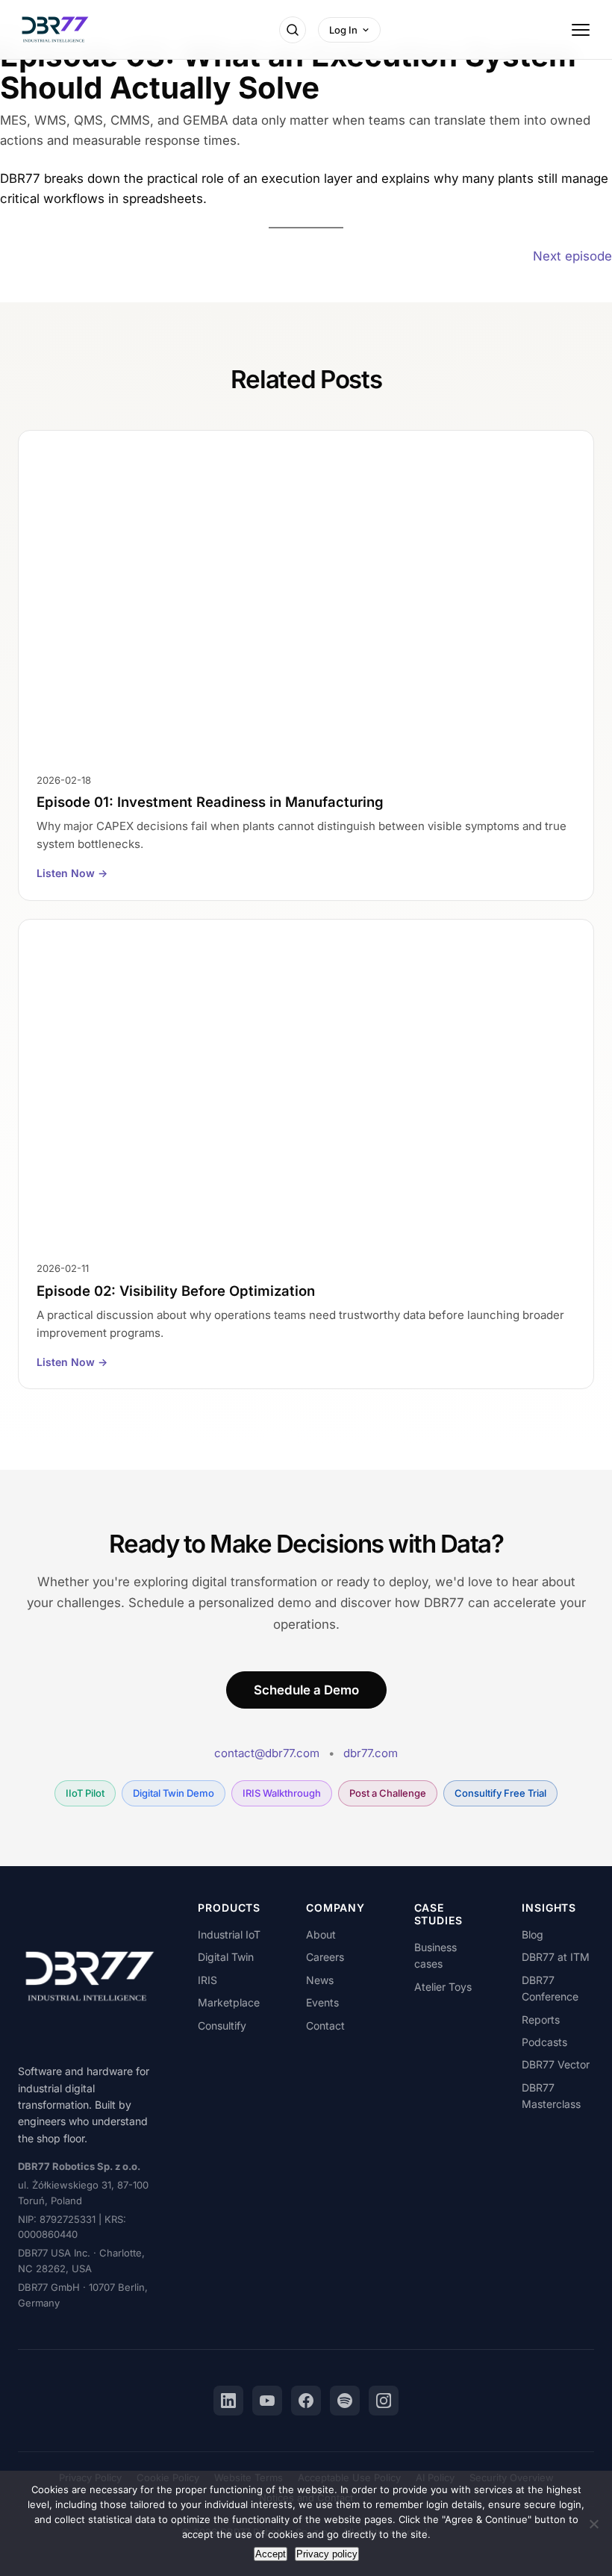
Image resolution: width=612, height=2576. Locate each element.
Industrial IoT (229, 1934)
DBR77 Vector (556, 2064)
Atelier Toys (443, 1987)
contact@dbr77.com (267, 1753)
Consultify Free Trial (500, 1793)
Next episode (572, 256)
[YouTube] (267, 2401)
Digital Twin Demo (174, 1793)
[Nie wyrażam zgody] (593, 2524)
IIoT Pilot (85, 1793)
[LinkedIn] (228, 2401)
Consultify (222, 2025)
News (320, 1980)
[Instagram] (384, 2401)
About (321, 1934)
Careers (325, 1957)
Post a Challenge (388, 1793)
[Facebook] (306, 2401)
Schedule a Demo (306, 1690)
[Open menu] (581, 30)
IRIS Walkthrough (282, 1793)
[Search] (293, 30)
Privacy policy (327, 2554)
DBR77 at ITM (556, 1957)
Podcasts (544, 2042)
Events (322, 2002)
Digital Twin (226, 1957)
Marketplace (229, 2002)
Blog (533, 1934)
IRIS (207, 1980)
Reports (541, 2020)
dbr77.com (371, 1753)
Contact (325, 2025)
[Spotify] (345, 2401)
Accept (271, 2554)
